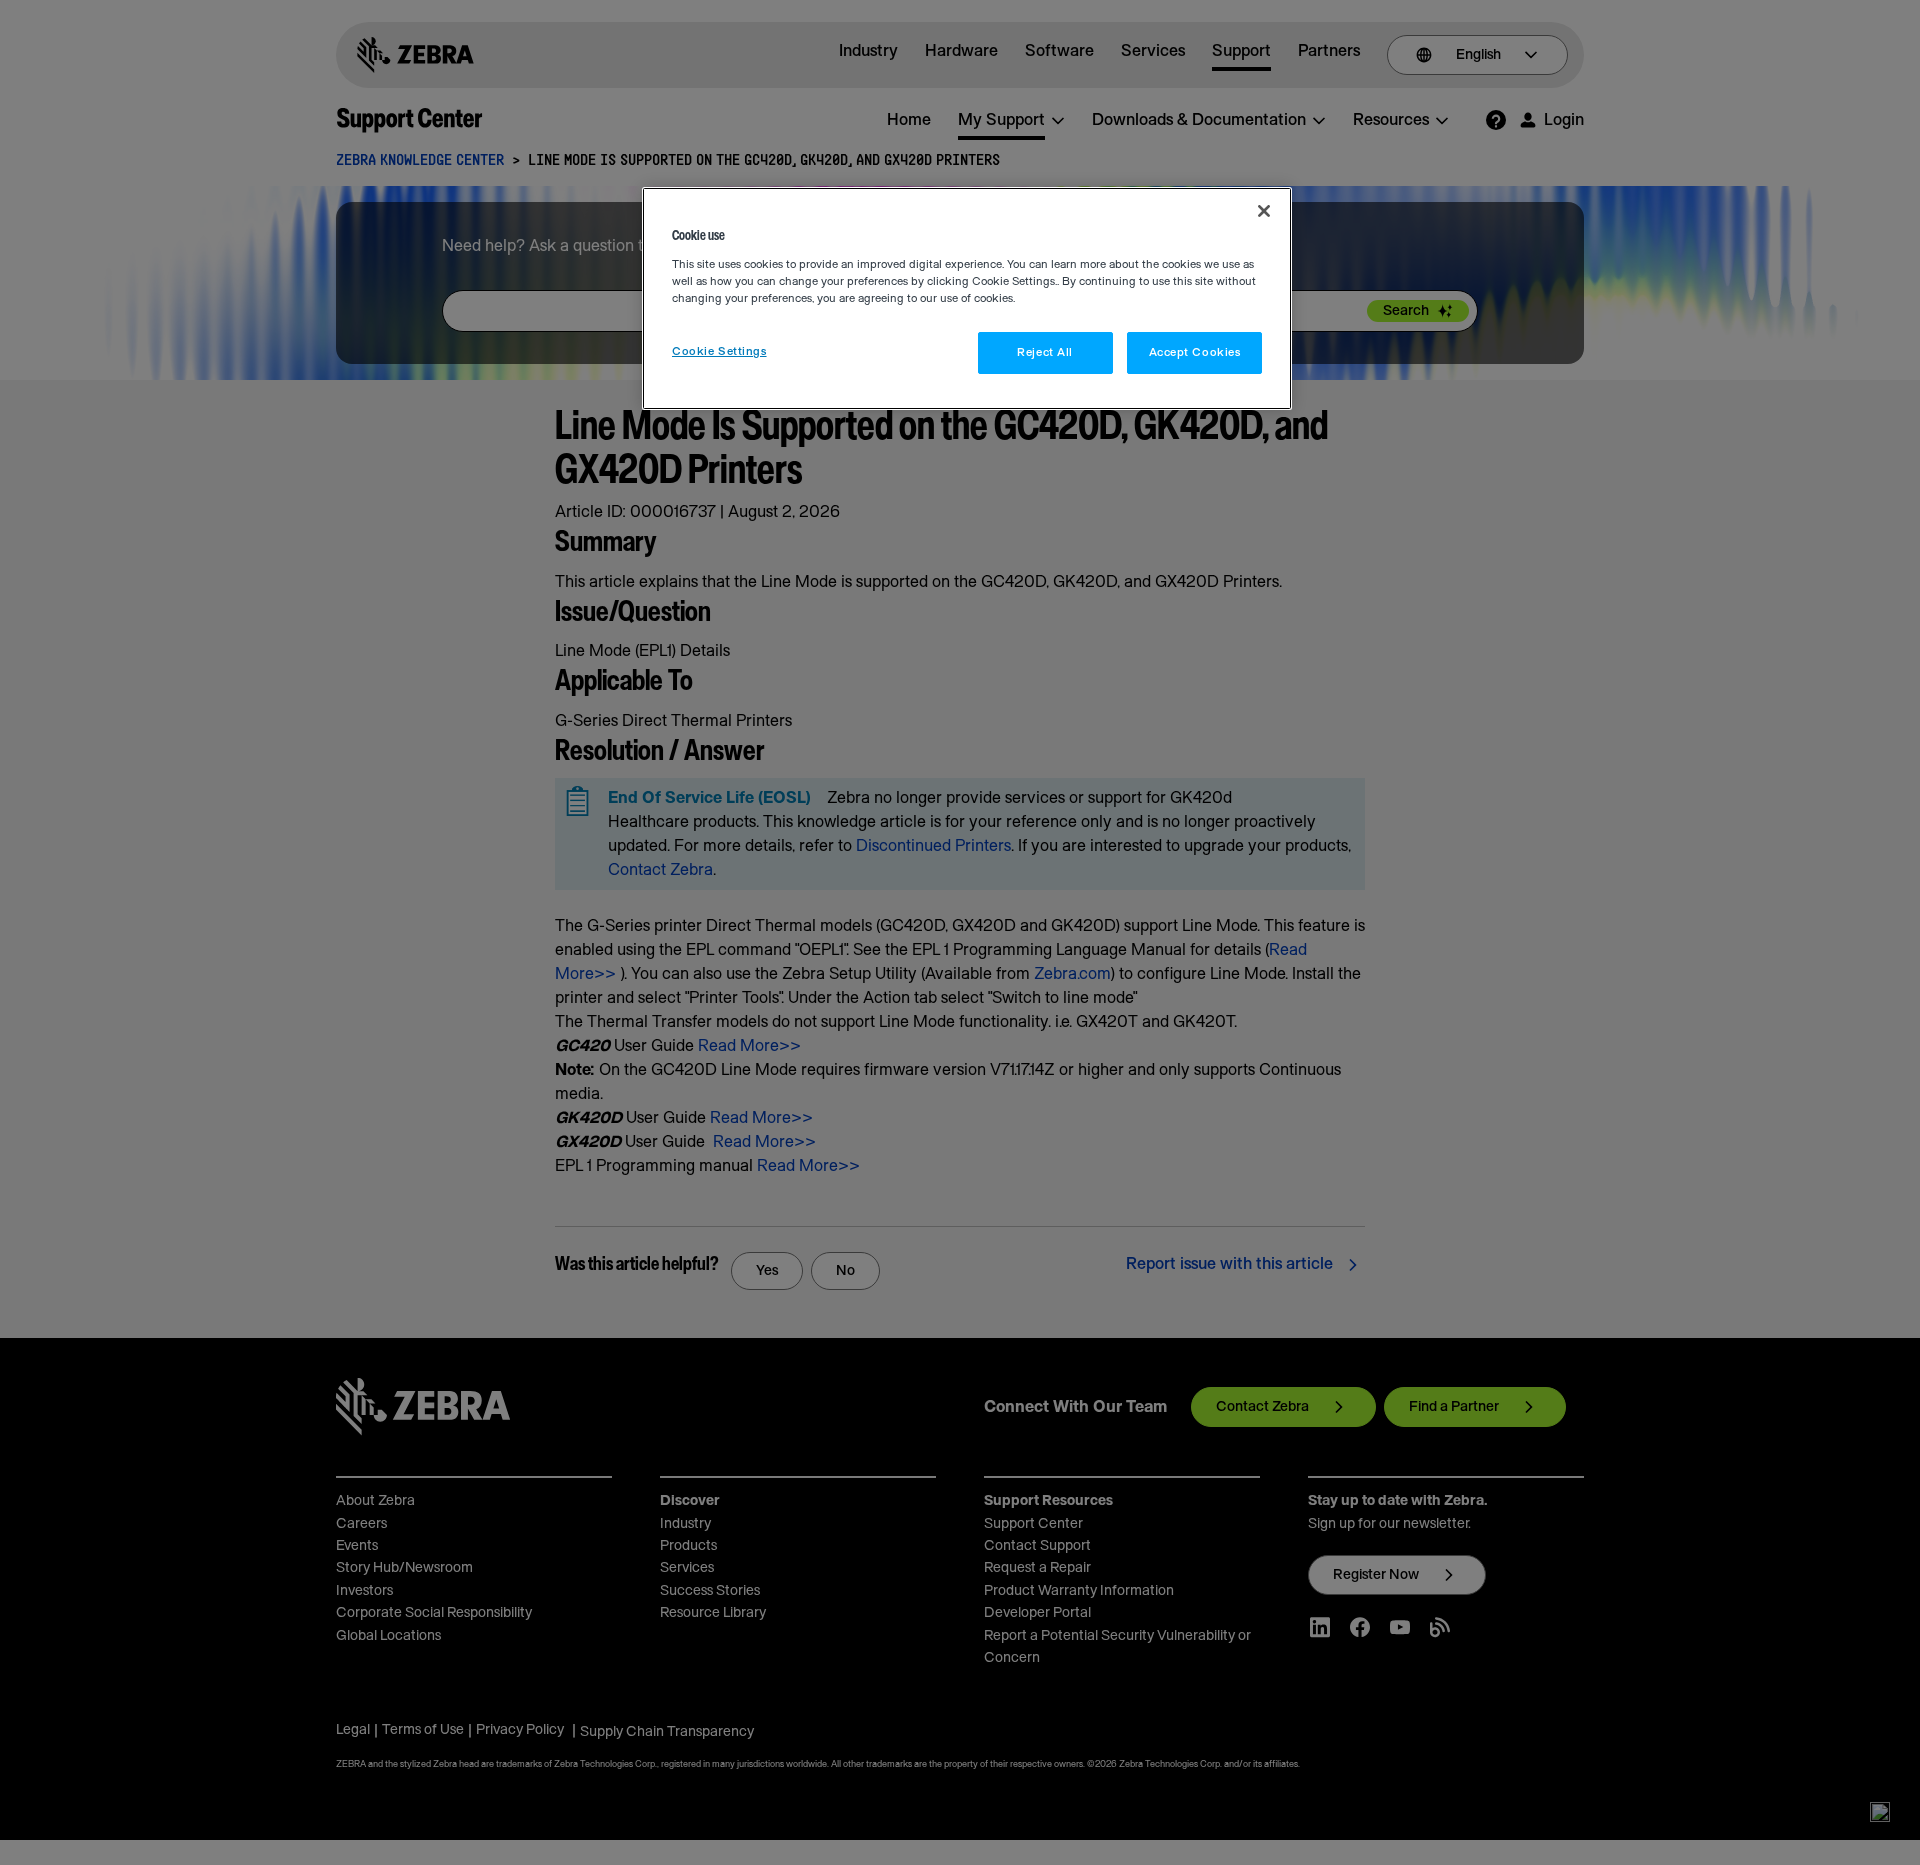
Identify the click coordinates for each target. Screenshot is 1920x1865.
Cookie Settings (719, 351)
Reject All (1045, 352)
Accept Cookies (1195, 352)
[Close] (1264, 211)
